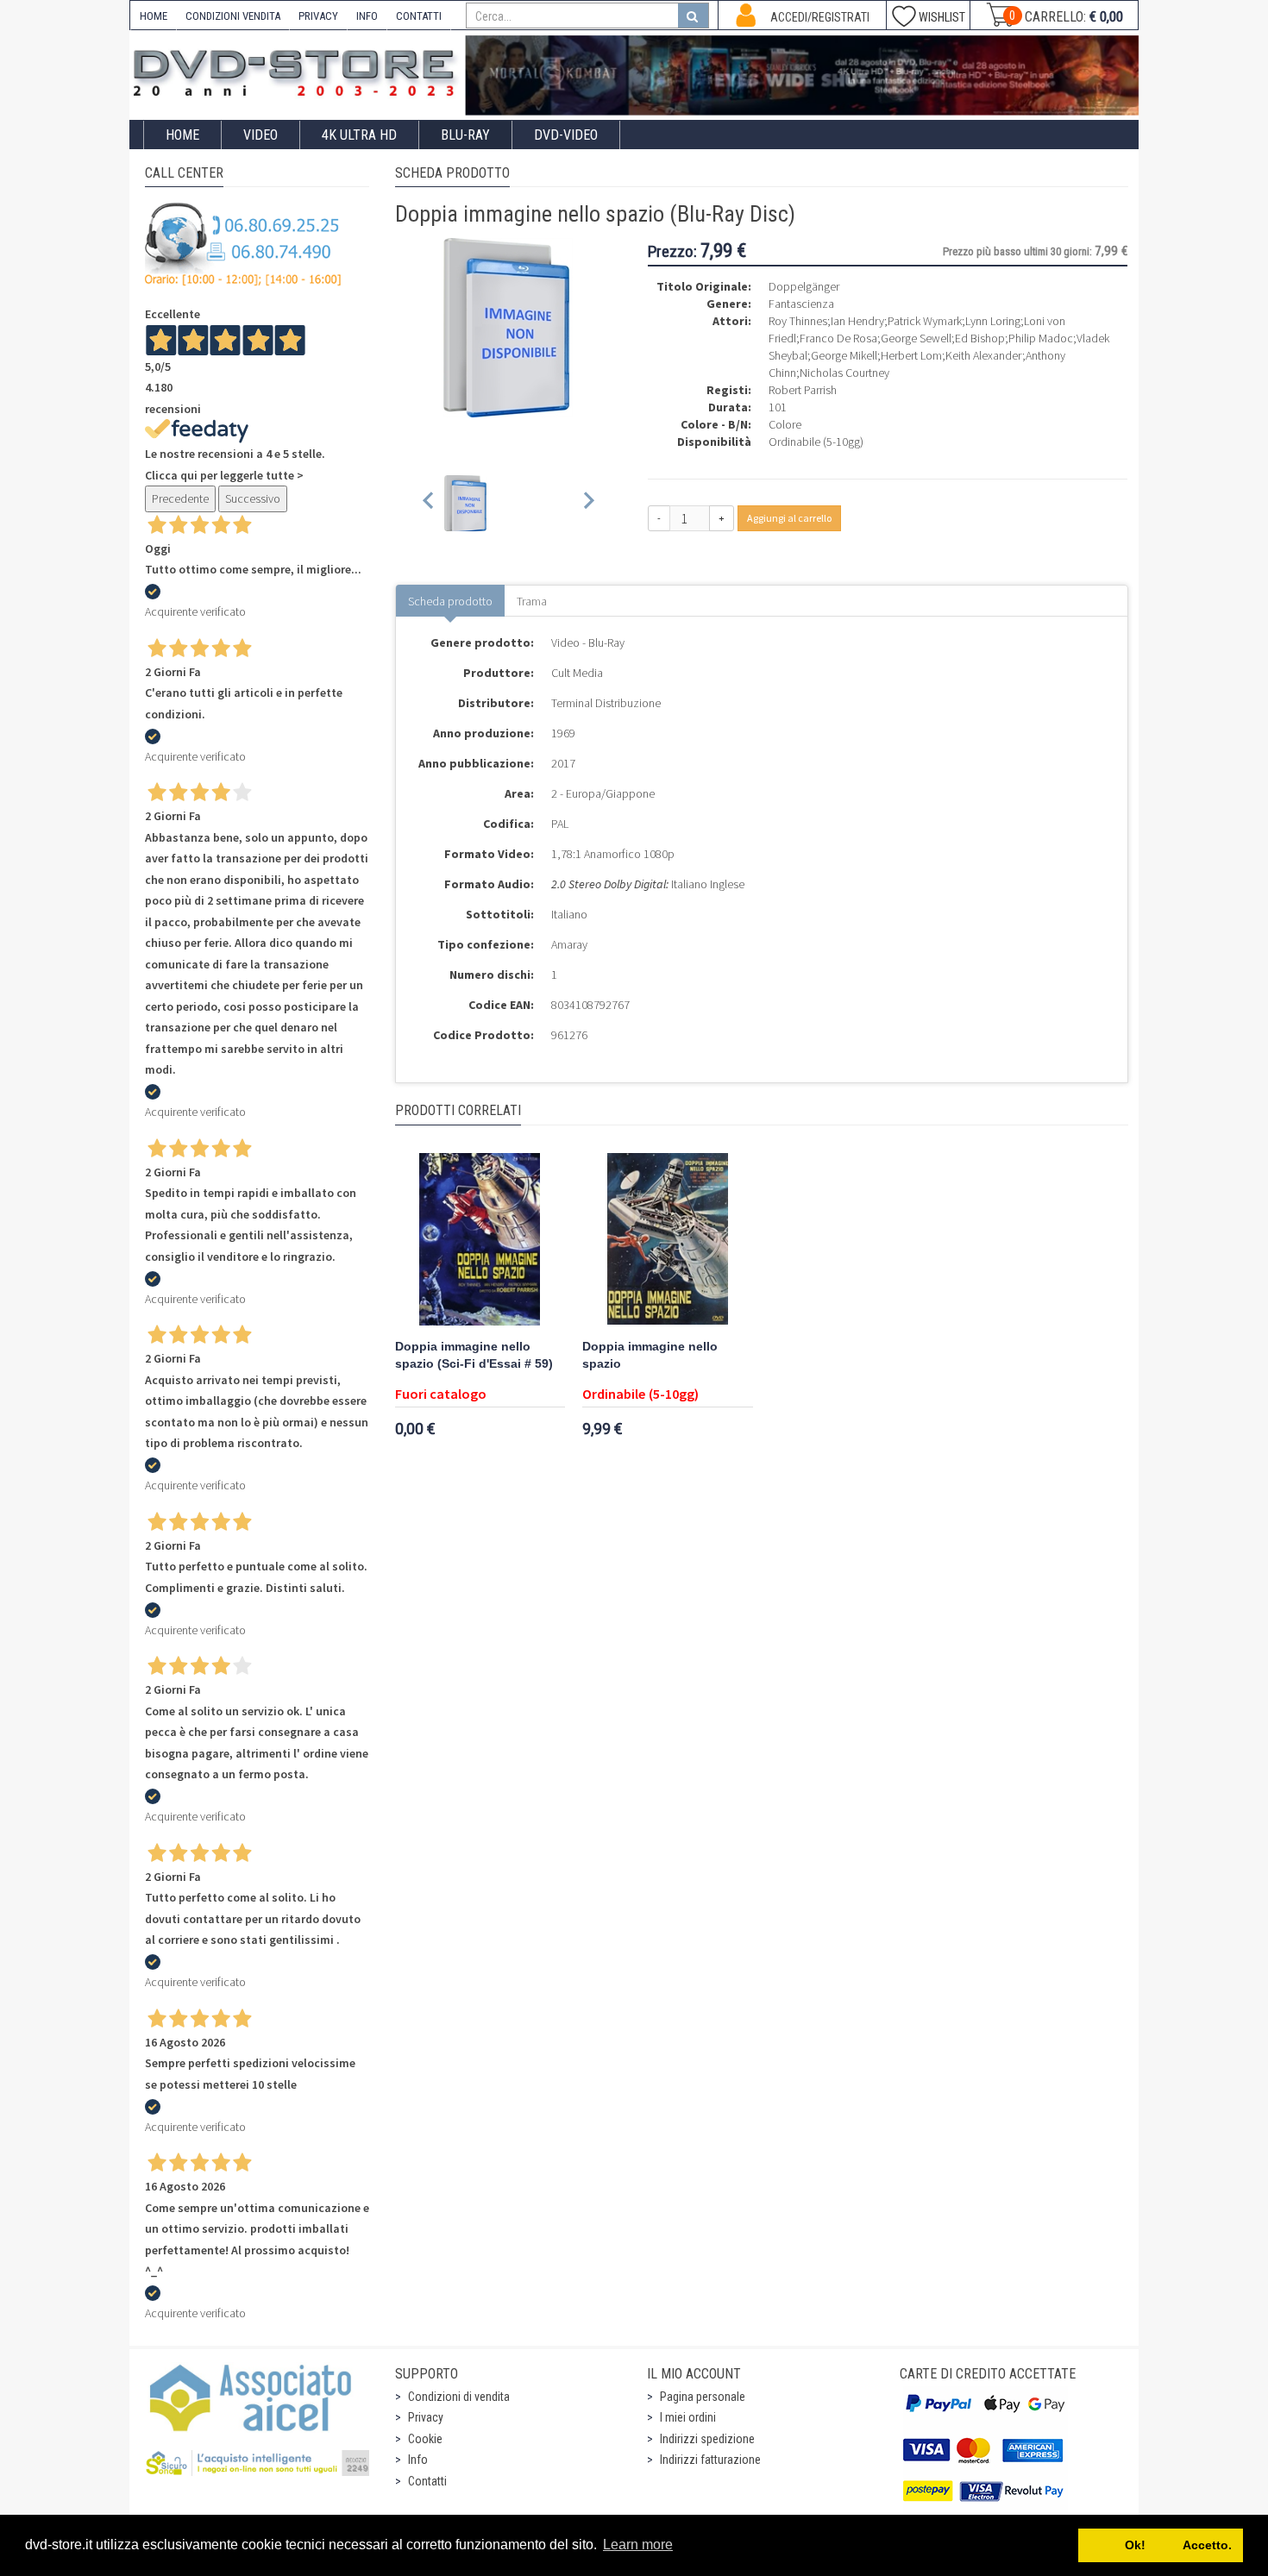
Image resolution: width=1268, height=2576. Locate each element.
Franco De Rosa (838, 338)
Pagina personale (703, 2397)
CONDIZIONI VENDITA (233, 16)
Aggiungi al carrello (789, 518)
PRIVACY (318, 16)
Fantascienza (801, 304)
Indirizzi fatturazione (710, 2460)
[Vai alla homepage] (298, 70)
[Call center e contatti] (243, 244)
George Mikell (844, 355)
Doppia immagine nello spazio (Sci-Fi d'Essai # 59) (474, 1355)
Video (261, 135)
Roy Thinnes (798, 321)
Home (182, 135)
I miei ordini (688, 2417)
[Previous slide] (429, 503)
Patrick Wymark (925, 321)
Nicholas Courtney (844, 373)
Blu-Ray (465, 135)
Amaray (569, 944)
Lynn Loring (993, 321)
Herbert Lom (911, 355)
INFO (367, 16)
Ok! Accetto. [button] (1161, 2545)
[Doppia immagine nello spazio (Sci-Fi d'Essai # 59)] (480, 1239)
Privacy (426, 2417)
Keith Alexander (984, 355)
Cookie (425, 2439)
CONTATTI (419, 16)
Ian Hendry (857, 321)
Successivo (253, 498)
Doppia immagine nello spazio (650, 1355)
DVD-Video (566, 135)
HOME (154, 16)
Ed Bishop (980, 338)
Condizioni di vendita (459, 2397)
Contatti (427, 2481)
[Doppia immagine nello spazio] (668, 1239)
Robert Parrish (803, 390)
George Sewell (916, 338)
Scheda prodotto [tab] (450, 601)
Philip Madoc (1041, 338)
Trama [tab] (532, 601)
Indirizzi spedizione (707, 2439)
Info (418, 2460)
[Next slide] (588, 503)
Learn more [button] (638, 2545)
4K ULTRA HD (359, 135)
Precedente (180, 498)
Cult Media (577, 673)
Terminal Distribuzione (606, 703)
